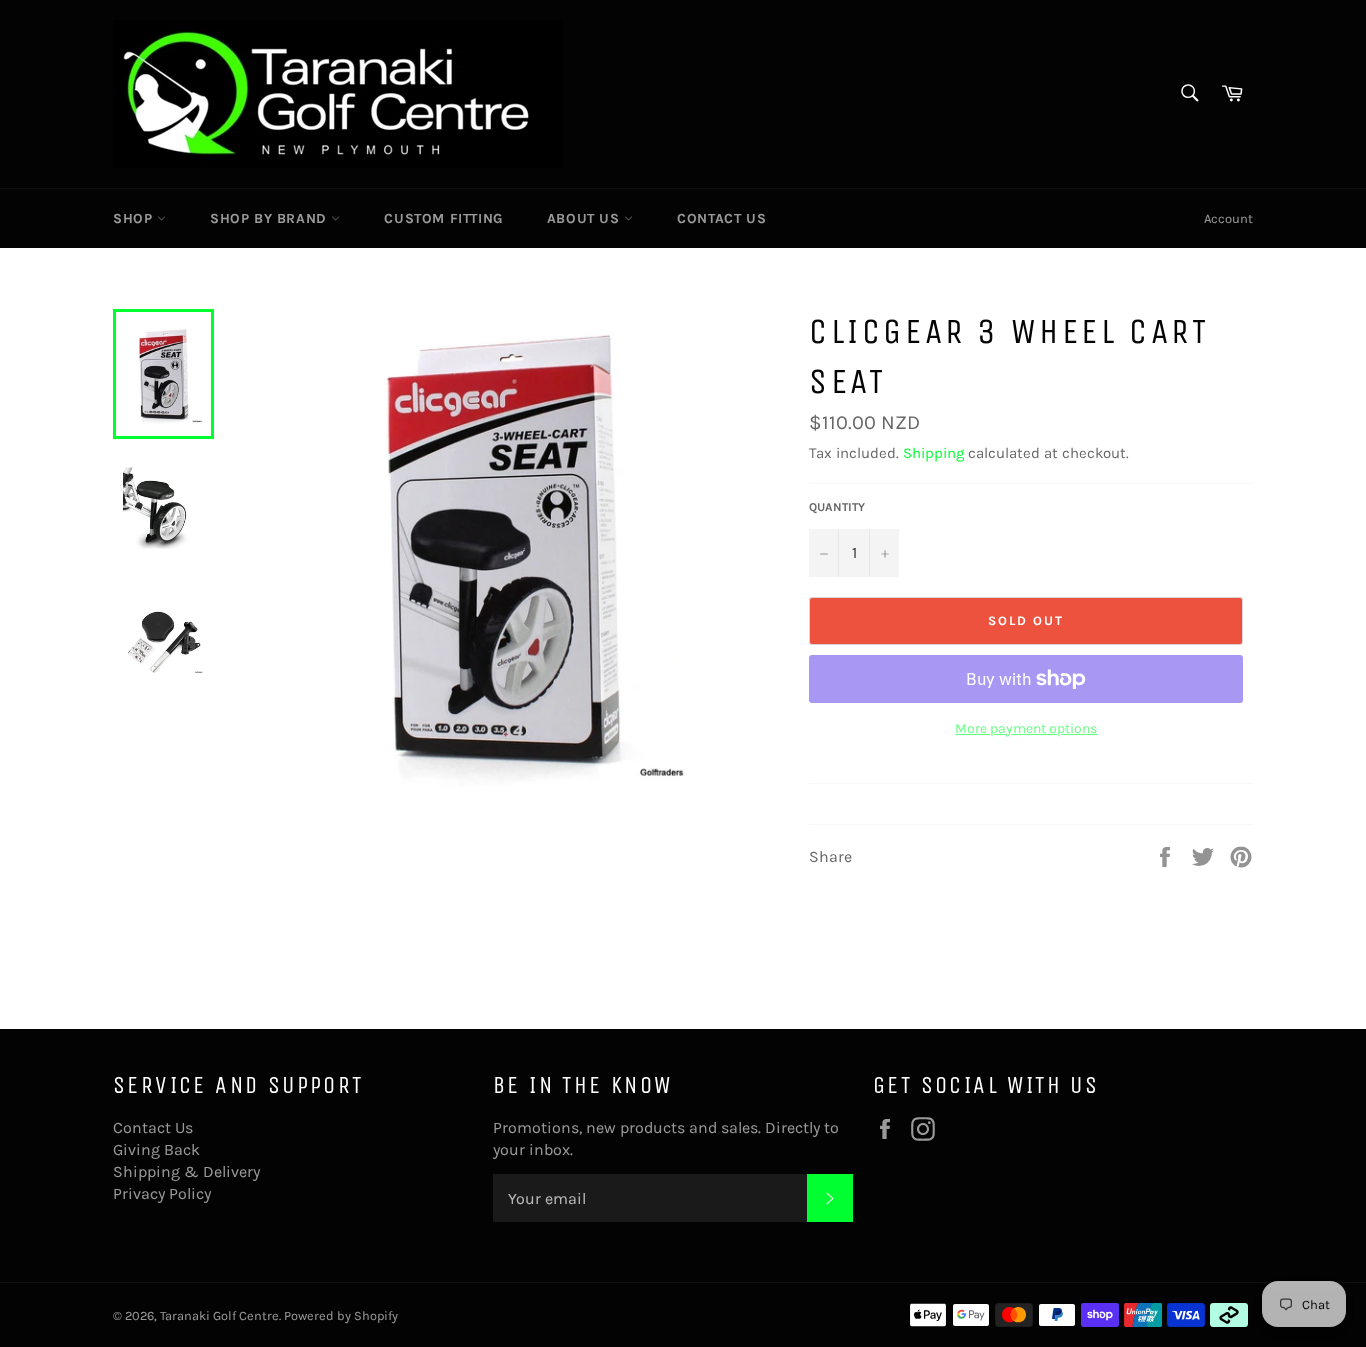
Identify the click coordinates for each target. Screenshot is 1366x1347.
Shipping (933, 453)
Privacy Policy (162, 1193)
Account (1228, 218)
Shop (135, 218)
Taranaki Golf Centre (219, 1315)
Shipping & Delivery (186, 1171)
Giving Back (156, 1149)
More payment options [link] (1026, 728)
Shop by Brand (270, 218)
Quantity (837, 507)
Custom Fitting (443, 218)
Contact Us (721, 218)
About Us (585, 218)
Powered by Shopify (341, 1315)
